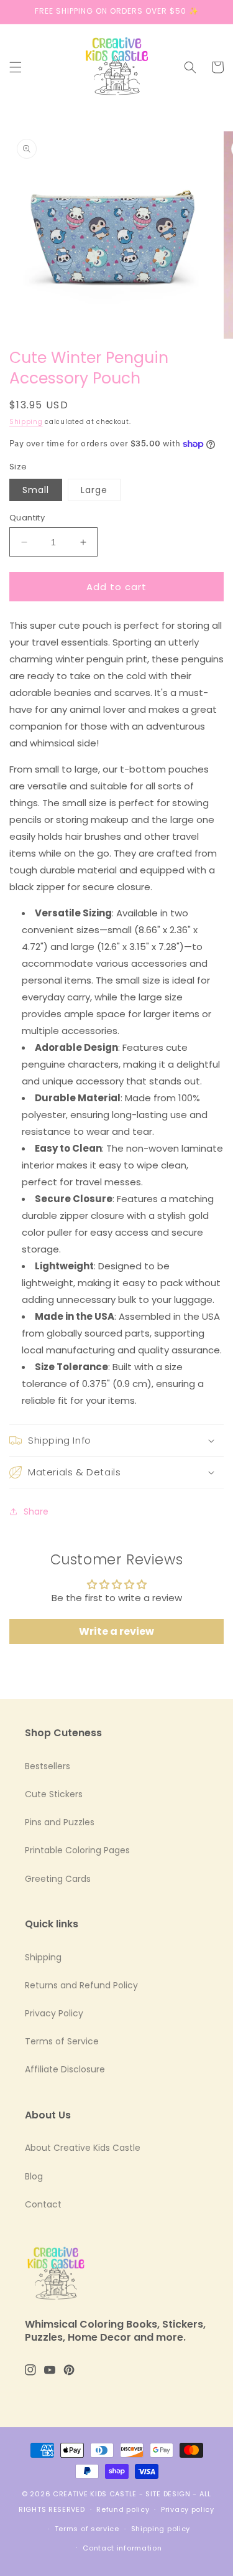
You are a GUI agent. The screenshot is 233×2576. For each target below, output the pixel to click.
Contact (43, 2204)
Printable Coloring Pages (77, 1850)
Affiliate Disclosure (65, 2069)
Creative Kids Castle (95, 2494)
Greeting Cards (58, 1879)
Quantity (27, 518)
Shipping (26, 422)
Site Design (168, 2494)
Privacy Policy (54, 2013)
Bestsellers (48, 1766)
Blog (34, 2176)
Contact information (122, 2548)
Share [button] (36, 1511)
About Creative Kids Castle (83, 2148)
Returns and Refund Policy (81, 1985)
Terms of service (87, 2529)
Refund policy (123, 2509)
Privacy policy (188, 2509)
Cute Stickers (54, 1794)
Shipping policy (161, 2529)
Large (94, 490)
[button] (16, 67)
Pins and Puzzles (60, 1822)
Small (36, 490)
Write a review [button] (116, 1631)
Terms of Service (62, 2041)
